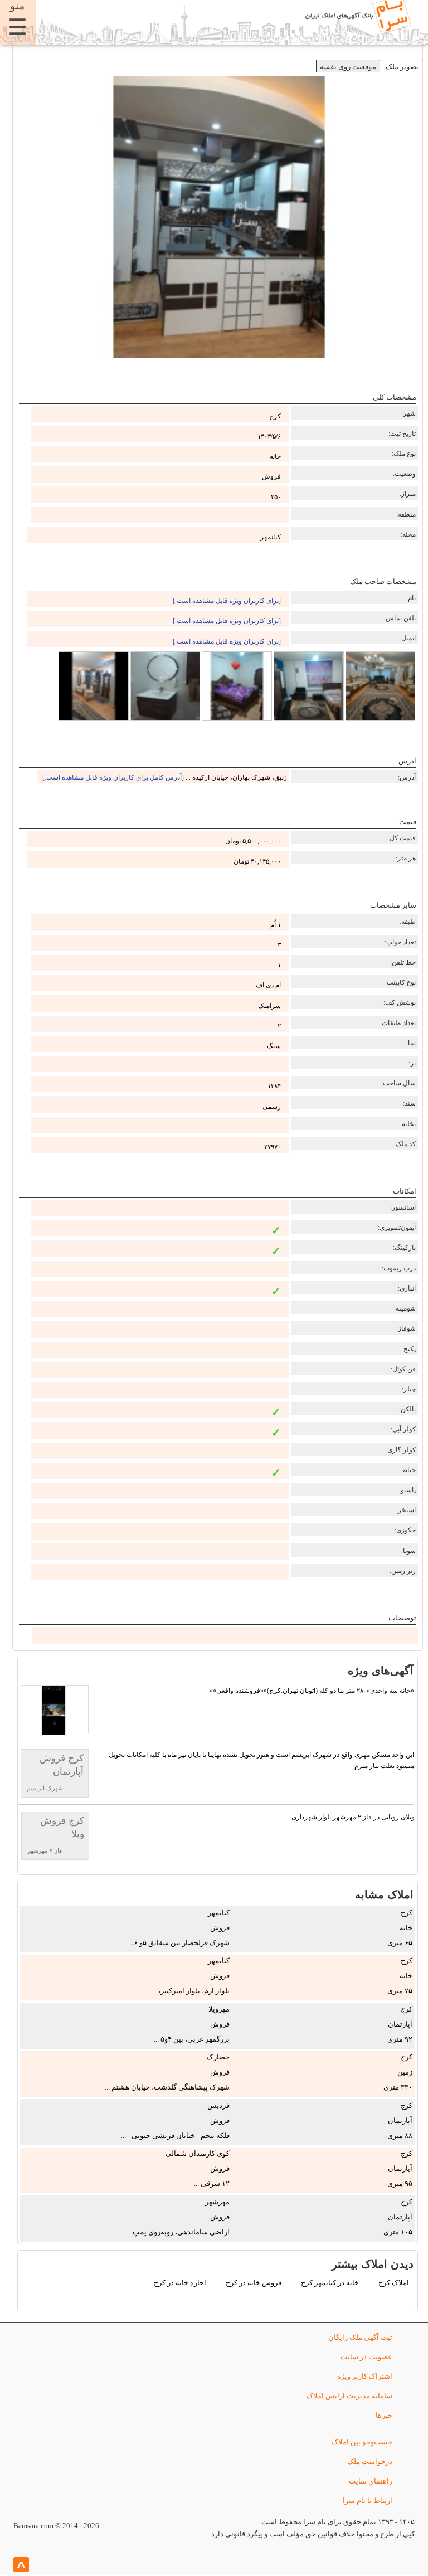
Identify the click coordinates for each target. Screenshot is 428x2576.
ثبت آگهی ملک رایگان (360, 2337)
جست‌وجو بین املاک (362, 2442)
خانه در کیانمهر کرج (330, 2283)
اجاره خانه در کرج (180, 2283)
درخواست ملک (370, 2461)
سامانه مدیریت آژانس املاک (349, 2396)
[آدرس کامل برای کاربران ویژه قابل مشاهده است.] (113, 777)
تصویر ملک (402, 67)
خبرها (384, 2415)
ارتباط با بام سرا (368, 2500)
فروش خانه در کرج (254, 2283)
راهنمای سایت (371, 2481)
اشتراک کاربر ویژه (365, 2376)
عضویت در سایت (366, 2357)
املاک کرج (394, 2283)
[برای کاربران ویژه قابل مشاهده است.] (227, 601)
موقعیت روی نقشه (348, 67)
